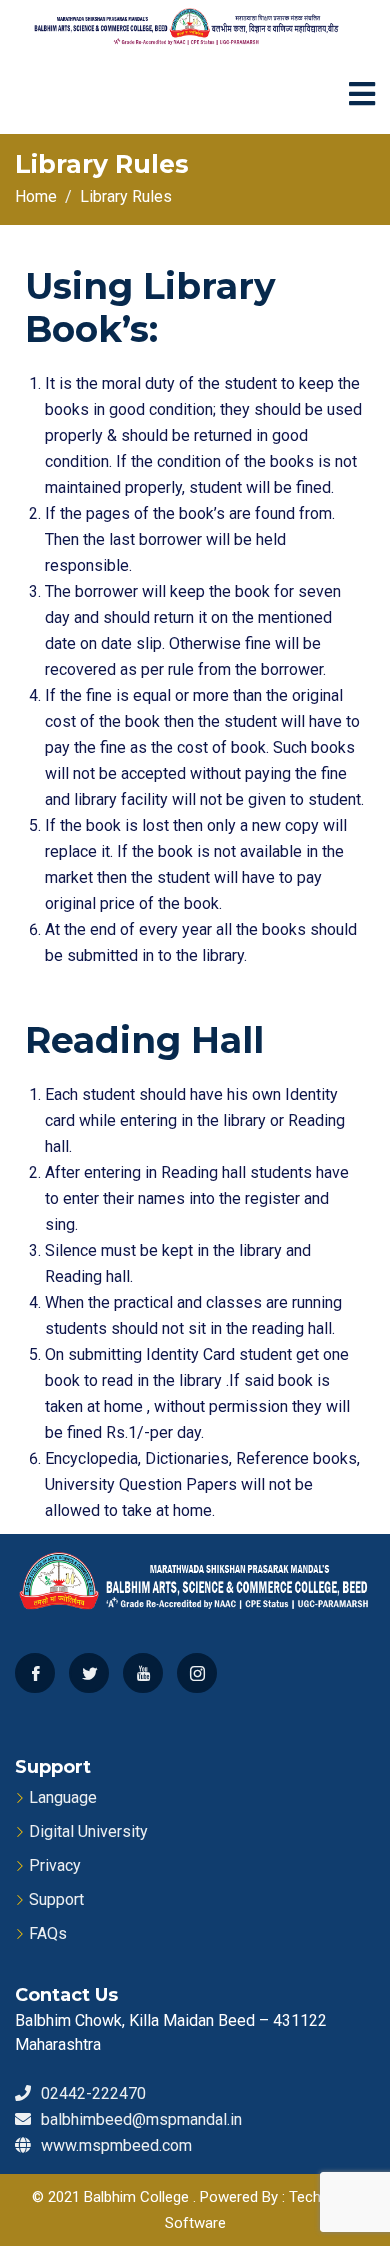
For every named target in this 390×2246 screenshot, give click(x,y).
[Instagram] (197, 1673)
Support (56, 1899)
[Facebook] (35, 1673)
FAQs (48, 1933)
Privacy (55, 1865)
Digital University (88, 1831)
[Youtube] (143, 1673)
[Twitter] (89, 1673)
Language (63, 1797)
